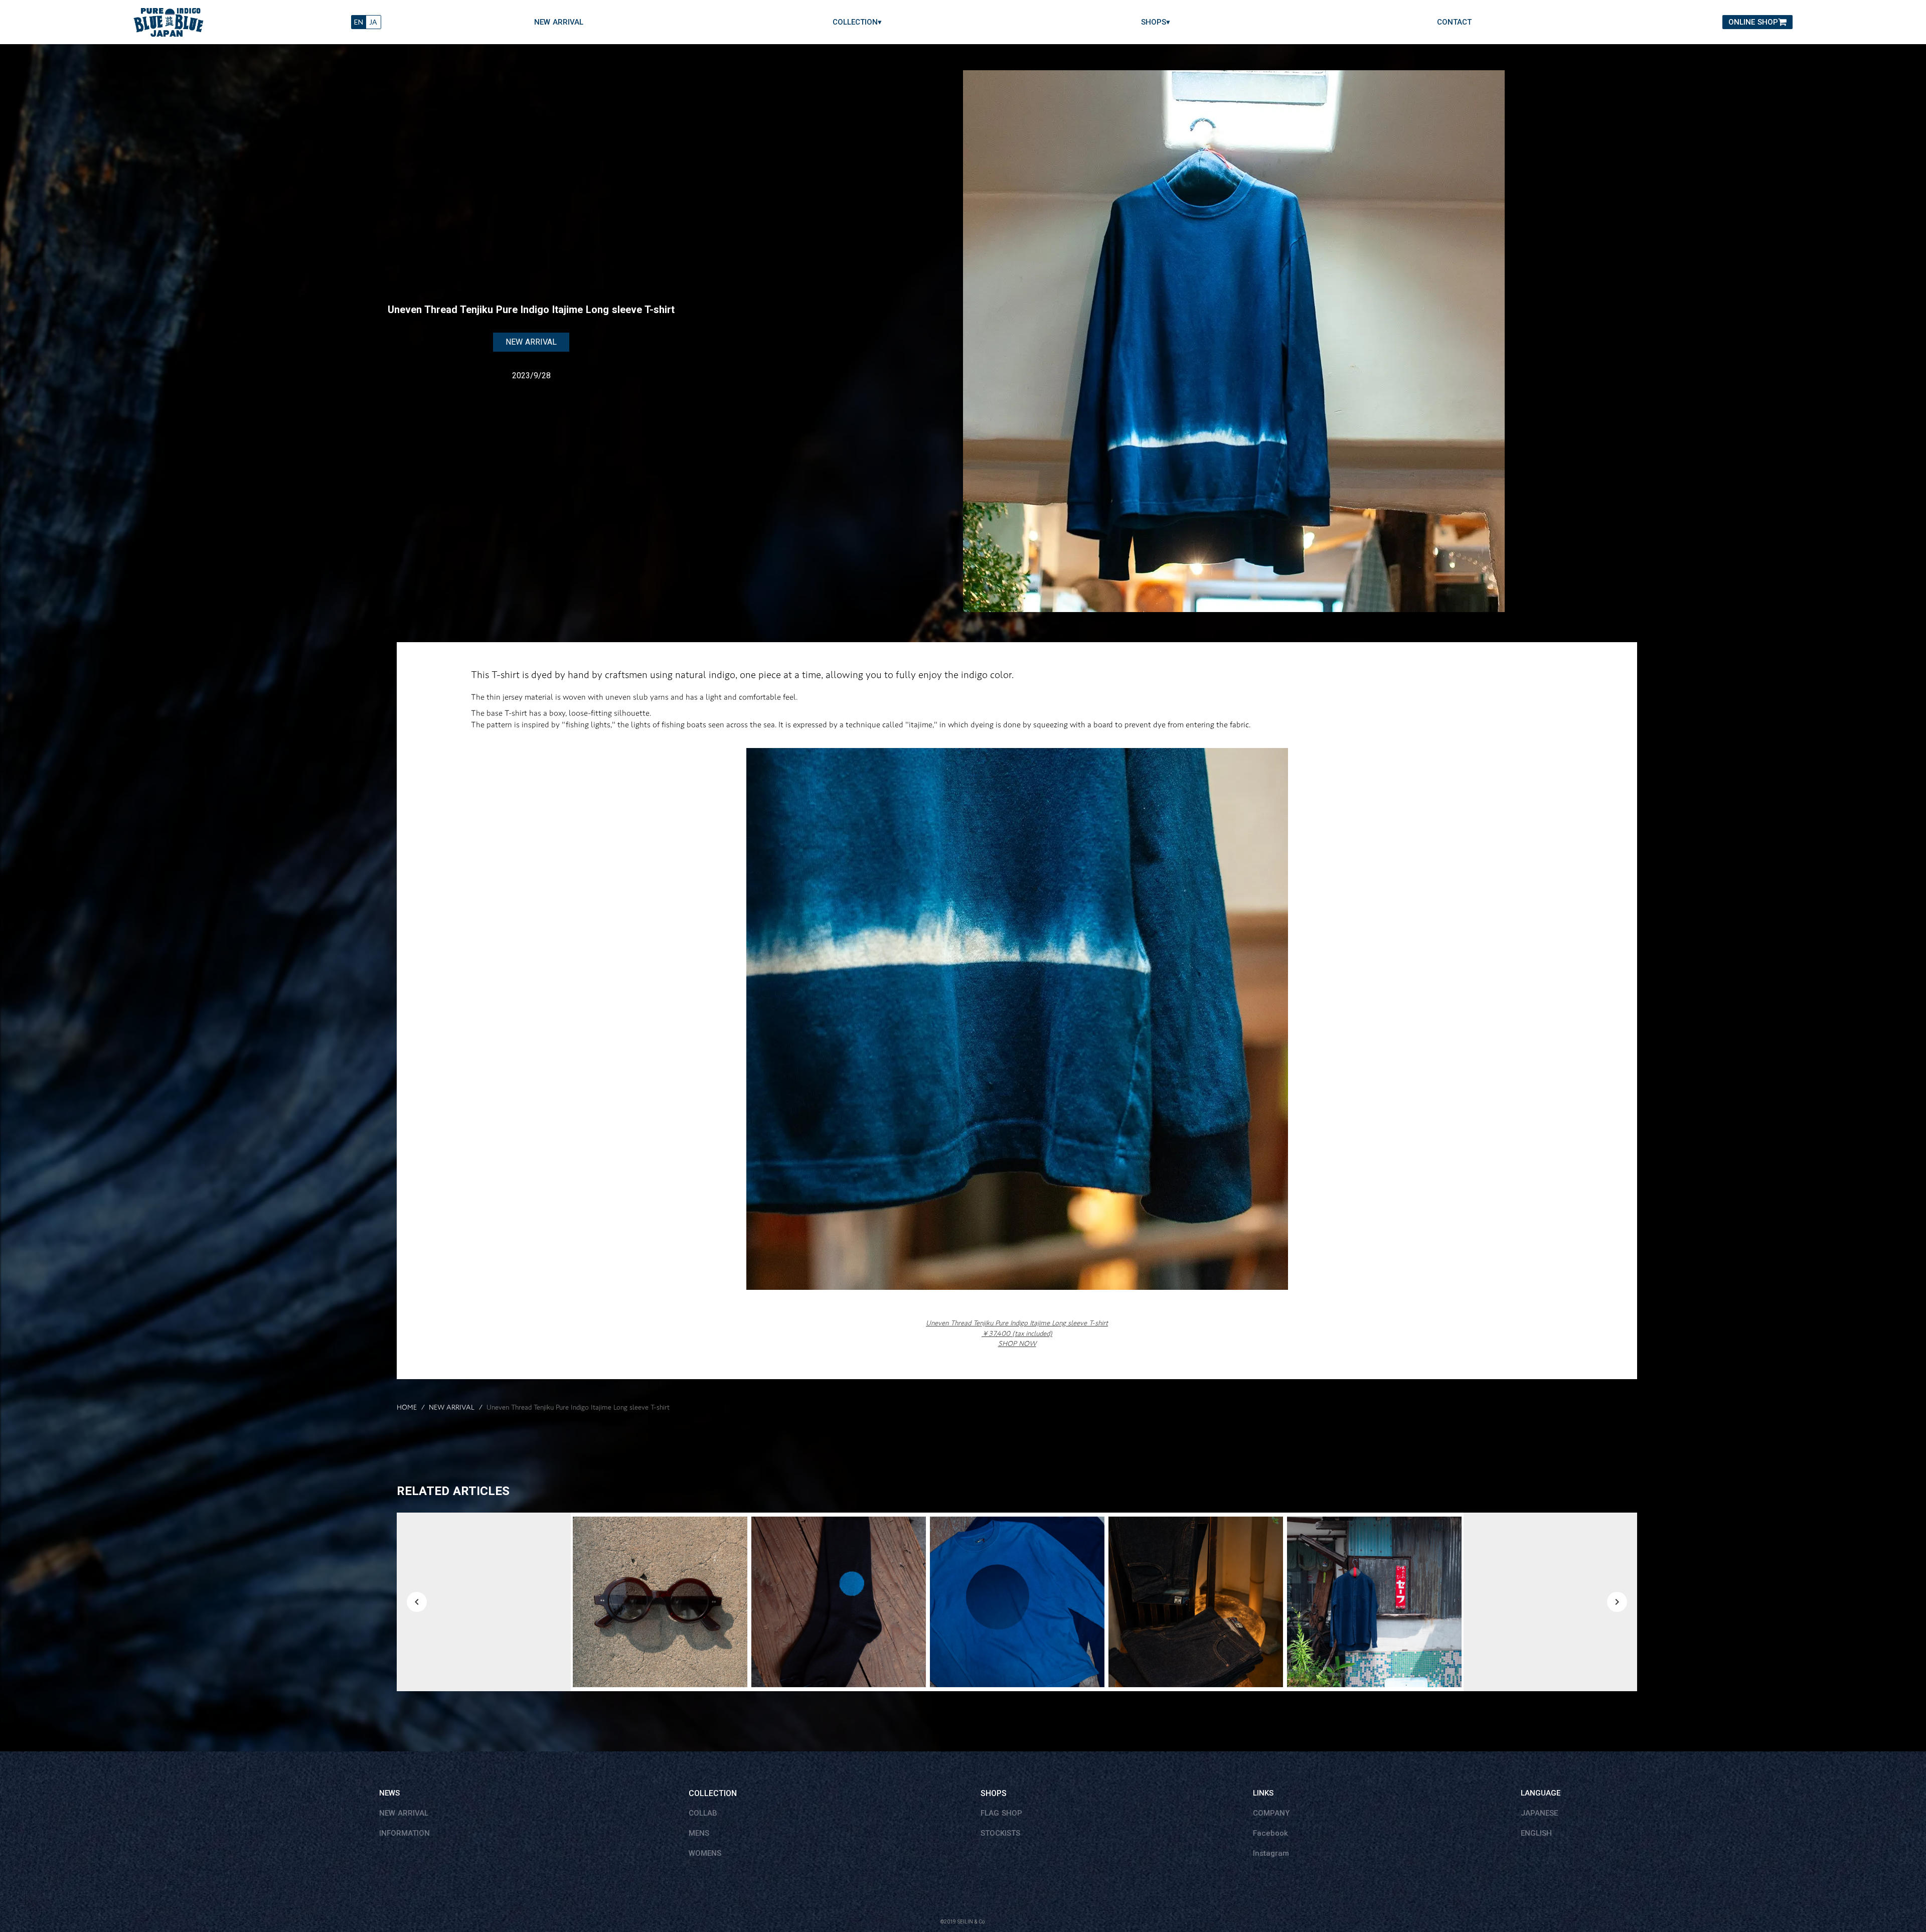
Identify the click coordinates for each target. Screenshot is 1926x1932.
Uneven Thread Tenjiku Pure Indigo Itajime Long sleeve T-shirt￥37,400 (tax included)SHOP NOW (1017, 1333)
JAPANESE (1539, 1813)
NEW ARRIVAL (559, 22)
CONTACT (1454, 22)
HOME (407, 1408)
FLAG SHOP (1001, 1813)
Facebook (1270, 1833)
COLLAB (703, 1813)
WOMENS (705, 1853)
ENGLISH (1536, 1833)
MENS (699, 1833)
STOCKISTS (1000, 1833)
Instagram (1271, 1853)
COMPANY (1271, 1813)
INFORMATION (405, 1833)
